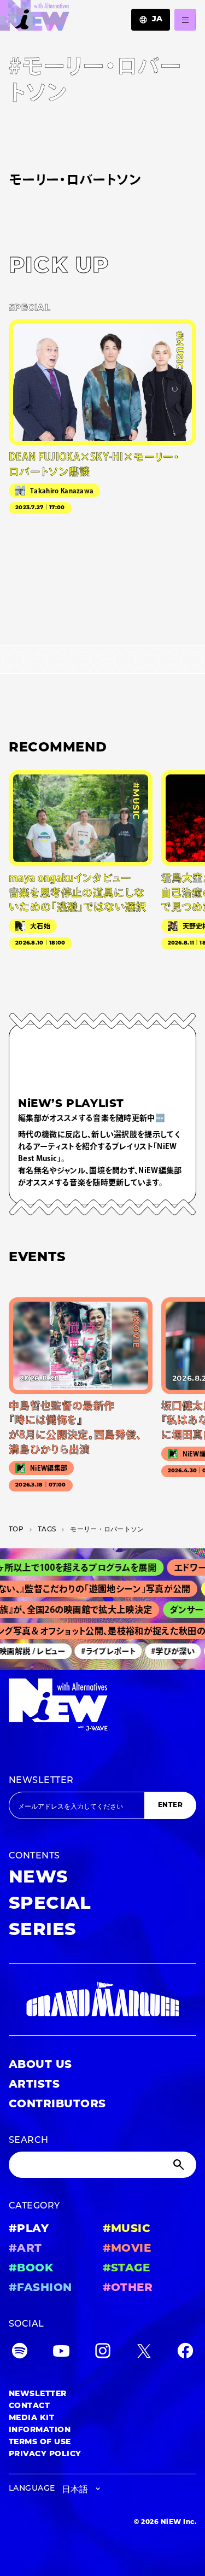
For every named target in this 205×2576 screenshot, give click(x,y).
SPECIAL (50, 1904)
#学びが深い (167, 1651)
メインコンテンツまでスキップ (72, 14)
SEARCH (29, 2141)
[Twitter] (144, 2353)
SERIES (43, 1931)
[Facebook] (185, 2353)
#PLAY (29, 2229)
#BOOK (31, 2269)
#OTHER (128, 2288)
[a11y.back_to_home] (35, 18)
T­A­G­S (47, 1530)
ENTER (170, 1805)
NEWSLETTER (41, 1781)
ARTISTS (34, 2085)
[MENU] (185, 20)
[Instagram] (103, 2353)
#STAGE (127, 2269)
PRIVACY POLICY (45, 2454)
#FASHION (40, 2288)
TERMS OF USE (40, 2442)
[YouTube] (61, 2353)
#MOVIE (127, 2249)
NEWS (39, 1878)
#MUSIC (127, 2229)
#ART (25, 2249)
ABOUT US (40, 2065)
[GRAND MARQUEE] (102, 2000)
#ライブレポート (102, 1651)
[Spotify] (20, 2353)
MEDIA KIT (31, 2418)
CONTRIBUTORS (57, 2105)
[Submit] (180, 2165)
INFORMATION (40, 2430)
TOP (16, 1530)
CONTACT (29, 2406)
